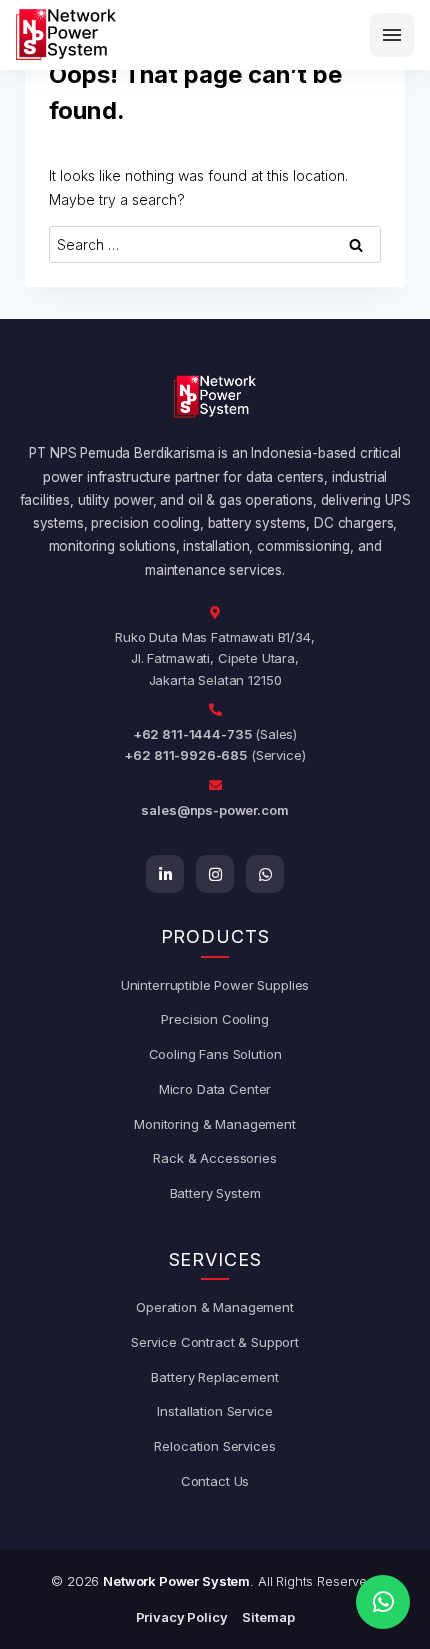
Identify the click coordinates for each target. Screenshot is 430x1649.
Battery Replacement (214, 1377)
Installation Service (214, 1411)
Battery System (215, 1193)
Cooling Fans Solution (215, 1054)
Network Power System (176, 1581)
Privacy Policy (182, 1617)
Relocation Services (214, 1446)
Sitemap (268, 1617)
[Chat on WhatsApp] (383, 1602)
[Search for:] (214, 244)
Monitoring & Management (215, 1124)
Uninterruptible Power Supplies (215, 985)
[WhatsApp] (265, 874)
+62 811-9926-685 (185, 755)
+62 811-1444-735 (192, 734)
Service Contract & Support (215, 1342)
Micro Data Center (215, 1089)
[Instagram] (215, 874)
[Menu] (392, 35)
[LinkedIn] (165, 874)
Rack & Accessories (214, 1158)
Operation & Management (215, 1307)
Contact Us (215, 1481)
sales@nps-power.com (214, 810)
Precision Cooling (214, 1019)
